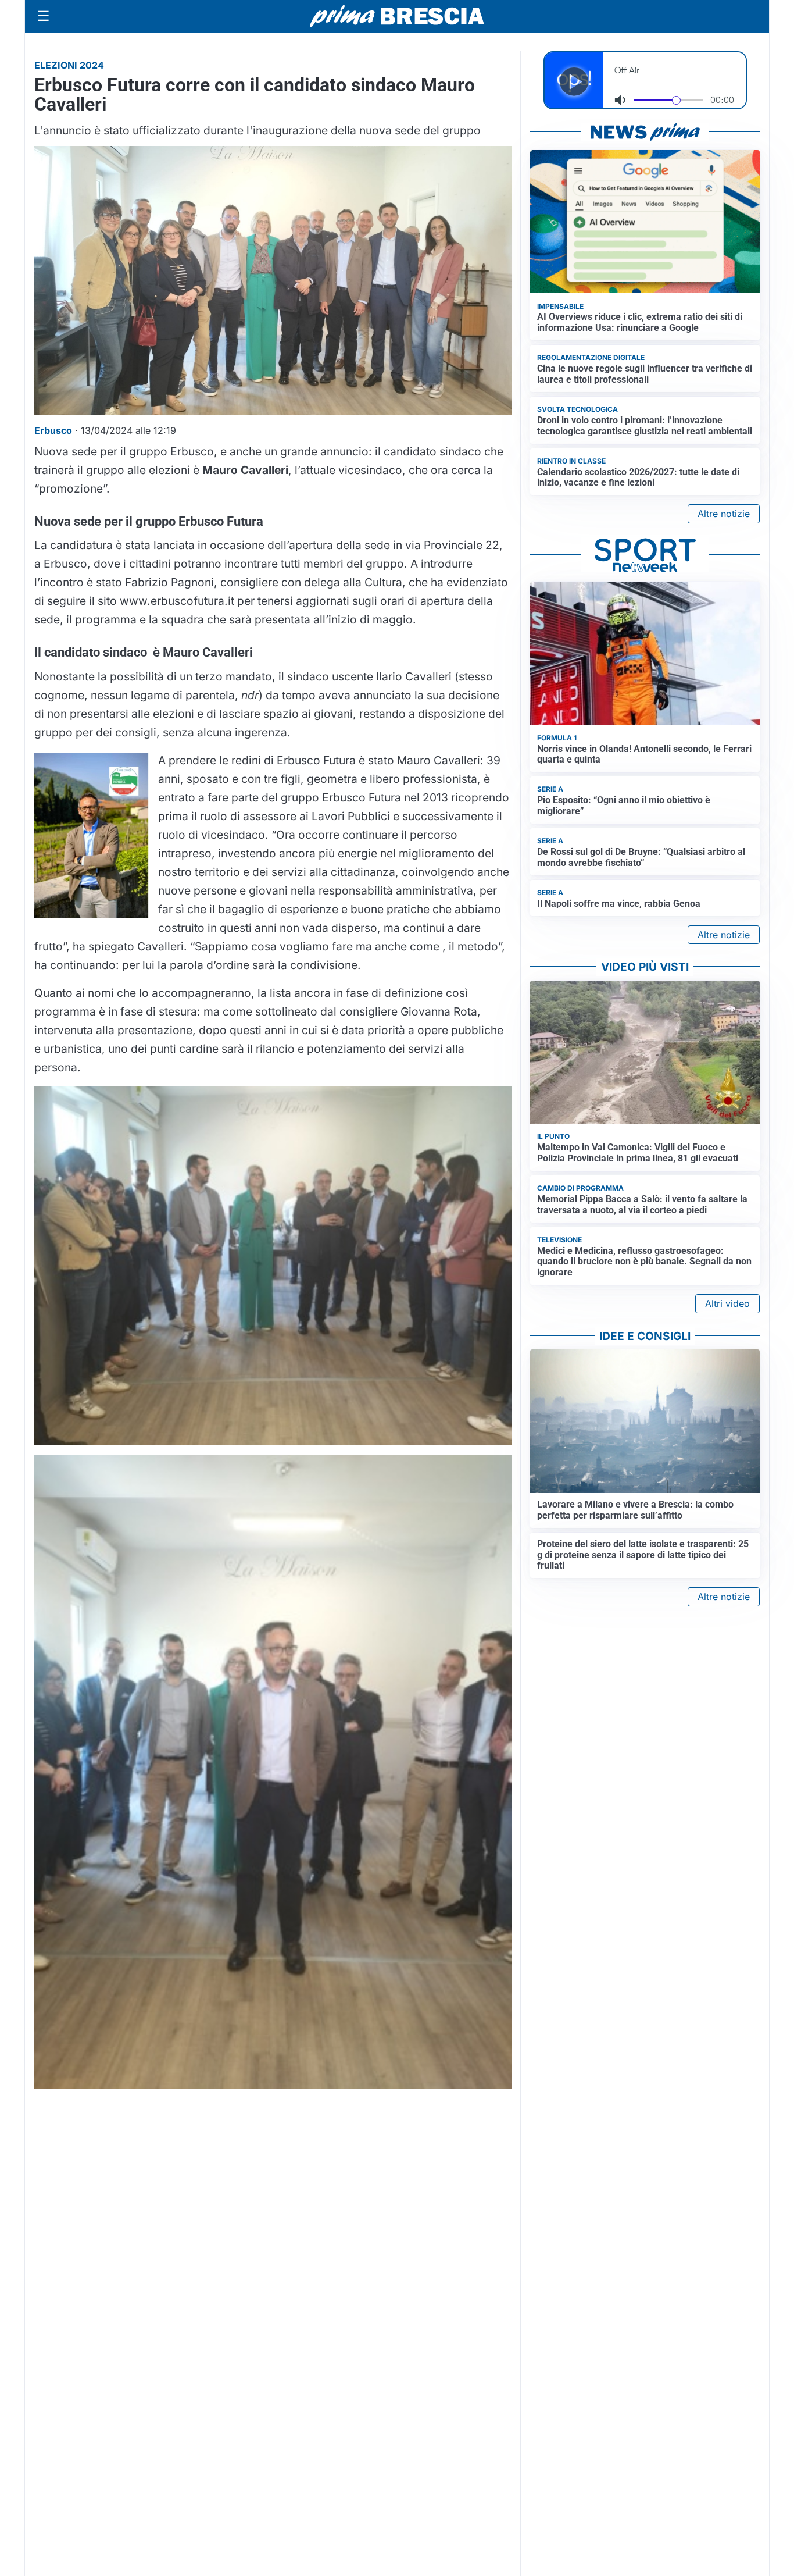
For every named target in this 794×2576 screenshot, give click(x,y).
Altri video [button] (727, 1303)
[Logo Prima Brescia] (397, 17)
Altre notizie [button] (724, 514)
